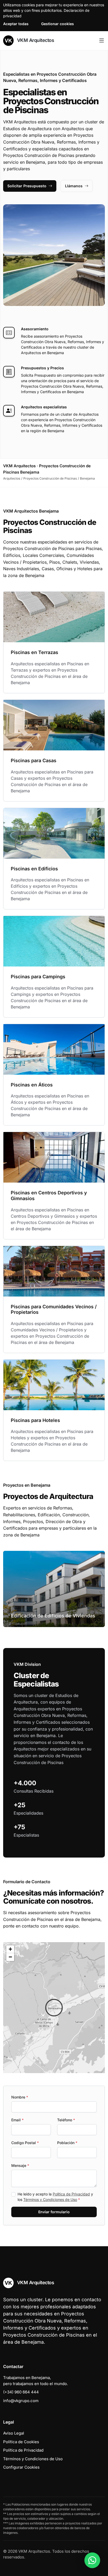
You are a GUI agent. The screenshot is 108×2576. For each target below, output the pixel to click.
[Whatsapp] (92, 2560)
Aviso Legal (14, 2433)
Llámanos (74, 186)
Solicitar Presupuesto (27, 186)
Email (17, 2120)
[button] (54, 2008)
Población (67, 2143)
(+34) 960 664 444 (21, 2392)
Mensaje (20, 2165)
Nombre (20, 2097)
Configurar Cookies (21, 2467)
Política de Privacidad (71, 2194)
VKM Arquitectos (35, 40)
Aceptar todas (16, 24)
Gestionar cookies (58, 24)
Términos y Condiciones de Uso (50, 2199)
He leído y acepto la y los (55, 2197)
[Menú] (102, 41)
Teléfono (66, 2120)
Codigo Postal (25, 2143)
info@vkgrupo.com (21, 2401)
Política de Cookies (21, 2442)
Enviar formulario (54, 2212)
